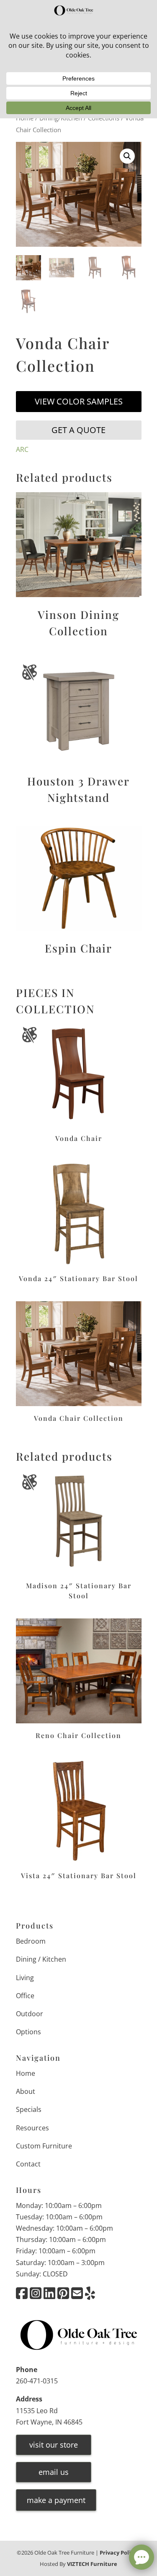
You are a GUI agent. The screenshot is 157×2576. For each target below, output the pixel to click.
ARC (22, 449)
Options (28, 2032)
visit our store (54, 2445)
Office (25, 1996)
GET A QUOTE (78, 430)
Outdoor (30, 2014)
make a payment (56, 2500)
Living (25, 1978)
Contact (28, 2164)
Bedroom (31, 1941)
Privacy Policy (118, 2553)
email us (54, 2472)
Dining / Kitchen (41, 1959)
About (26, 2091)
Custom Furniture (44, 2146)
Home (26, 2073)
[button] (127, 156)
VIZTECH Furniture (92, 2564)
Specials (29, 2109)
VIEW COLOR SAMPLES (79, 401)
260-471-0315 (37, 2381)
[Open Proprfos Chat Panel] (142, 2557)
